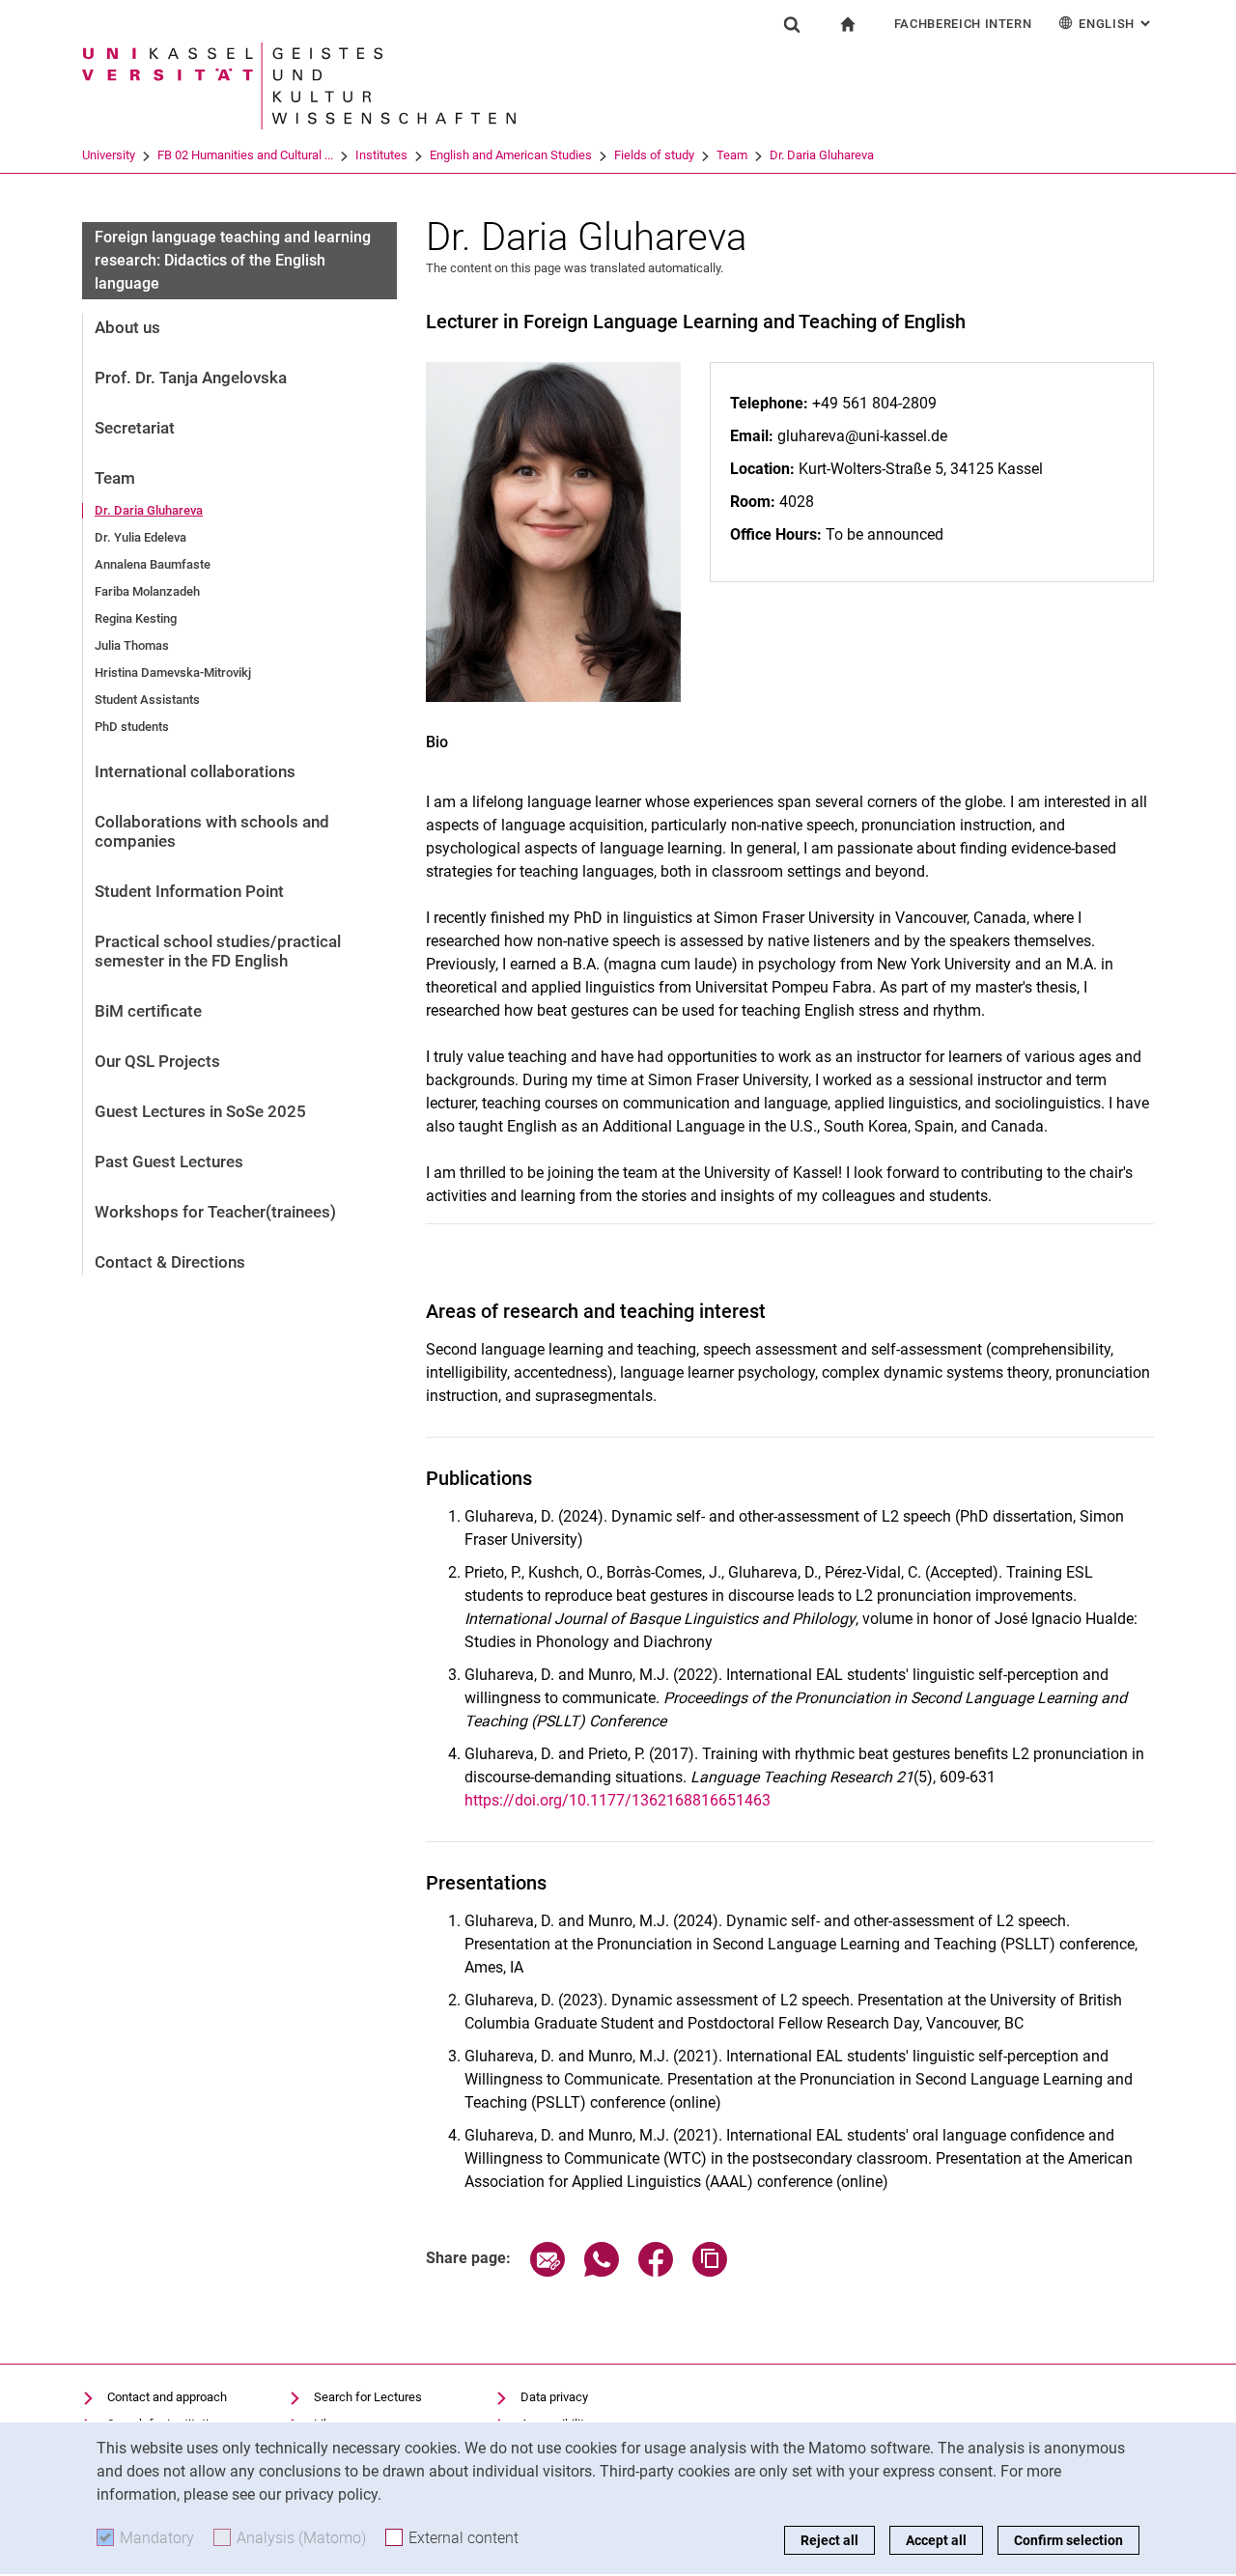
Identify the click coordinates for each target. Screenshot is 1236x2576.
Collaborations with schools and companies (212, 831)
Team (732, 155)
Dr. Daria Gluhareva (822, 155)
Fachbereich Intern (963, 24)
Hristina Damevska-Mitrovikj (173, 672)
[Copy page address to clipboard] (710, 2271)
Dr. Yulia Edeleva (140, 537)
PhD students (132, 727)
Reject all (829, 2540)
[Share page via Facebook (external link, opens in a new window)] (656, 2271)
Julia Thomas (132, 645)
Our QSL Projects (157, 1061)
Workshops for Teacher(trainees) (215, 1212)
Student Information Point (189, 891)
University (109, 155)
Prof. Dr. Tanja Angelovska (191, 378)
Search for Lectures (368, 2397)
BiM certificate (148, 1011)
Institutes (381, 155)
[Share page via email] (548, 2271)
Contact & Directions (170, 1262)
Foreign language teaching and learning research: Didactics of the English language (233, 260)
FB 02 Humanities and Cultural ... (245, 155)
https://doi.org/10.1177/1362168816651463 (618, 1800)
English (1116, 24)
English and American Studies (511, 155)
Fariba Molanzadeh (147, 591)
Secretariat (135, 428)
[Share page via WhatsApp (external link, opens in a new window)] (602, 2271)
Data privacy (554, 2397)
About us (127, 327)
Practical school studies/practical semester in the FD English (218, 951)
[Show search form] (792, 24)
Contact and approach (167, 2397)
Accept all (936, 2540)
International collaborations (195, 771)
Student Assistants (147, 700)
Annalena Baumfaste (153, 564)
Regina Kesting (136, 618)
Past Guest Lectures (169, 1162)
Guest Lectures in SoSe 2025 (200, 1111)
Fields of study (654, 155)
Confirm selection (1068, 2540)
